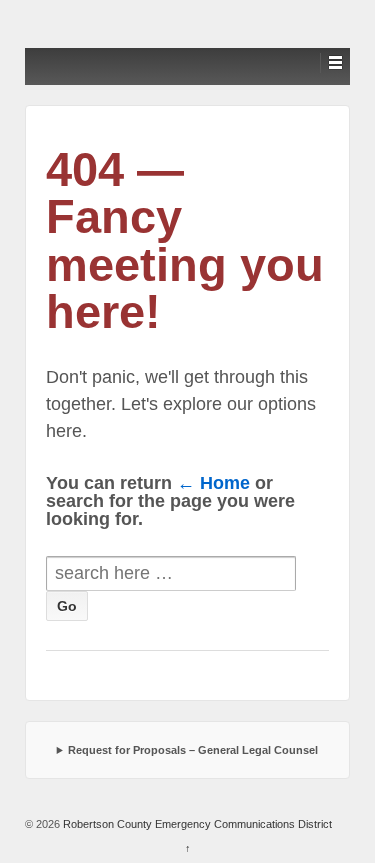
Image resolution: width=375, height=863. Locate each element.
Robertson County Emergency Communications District (196, 824)
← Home (213, 483)
